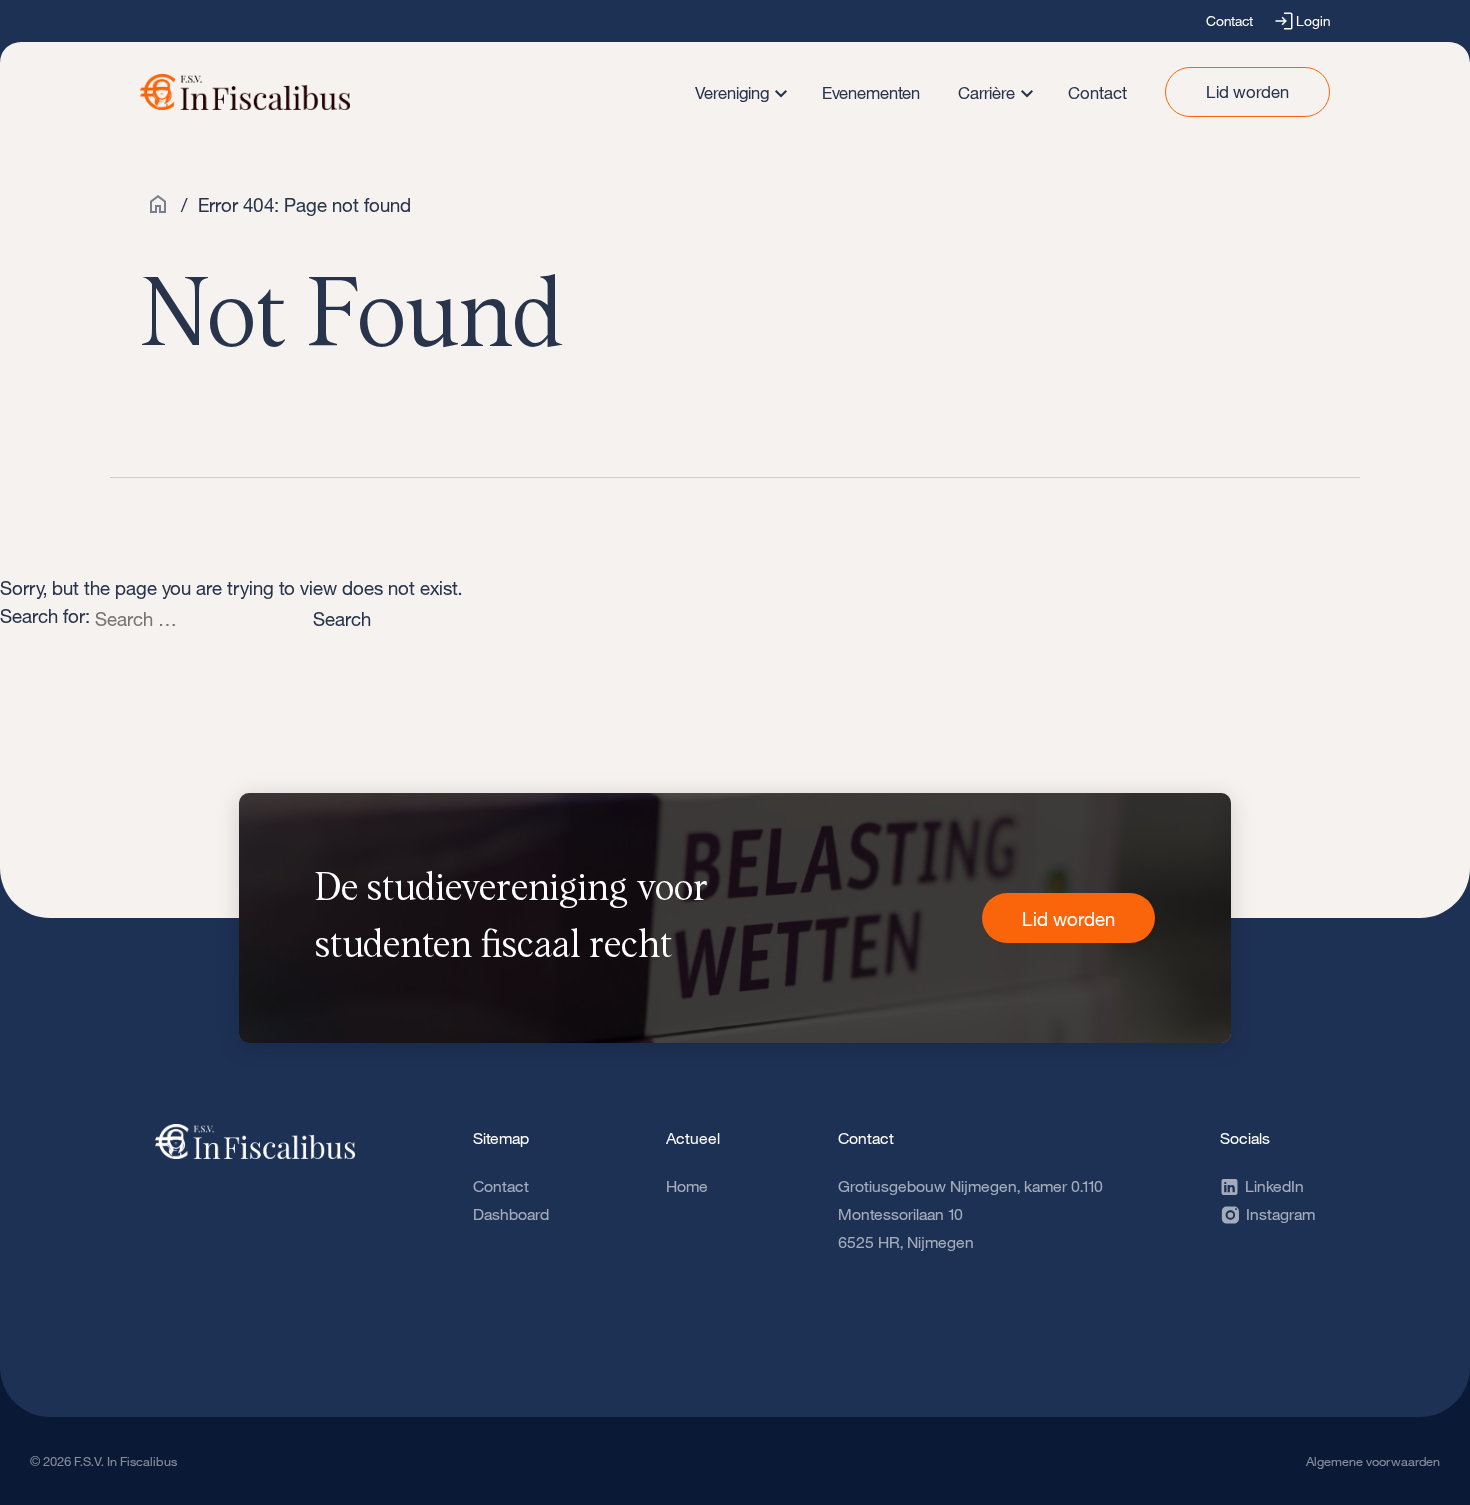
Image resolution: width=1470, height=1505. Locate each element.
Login (1313, 20)
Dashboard (511, 1214)
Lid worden (1247, 91)
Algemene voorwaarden (1373, 1460)
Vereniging (732, 92)
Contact (1229, 20)
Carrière (986, 92)
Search (342, 618)
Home (687, 1186)
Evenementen (871, 92)
